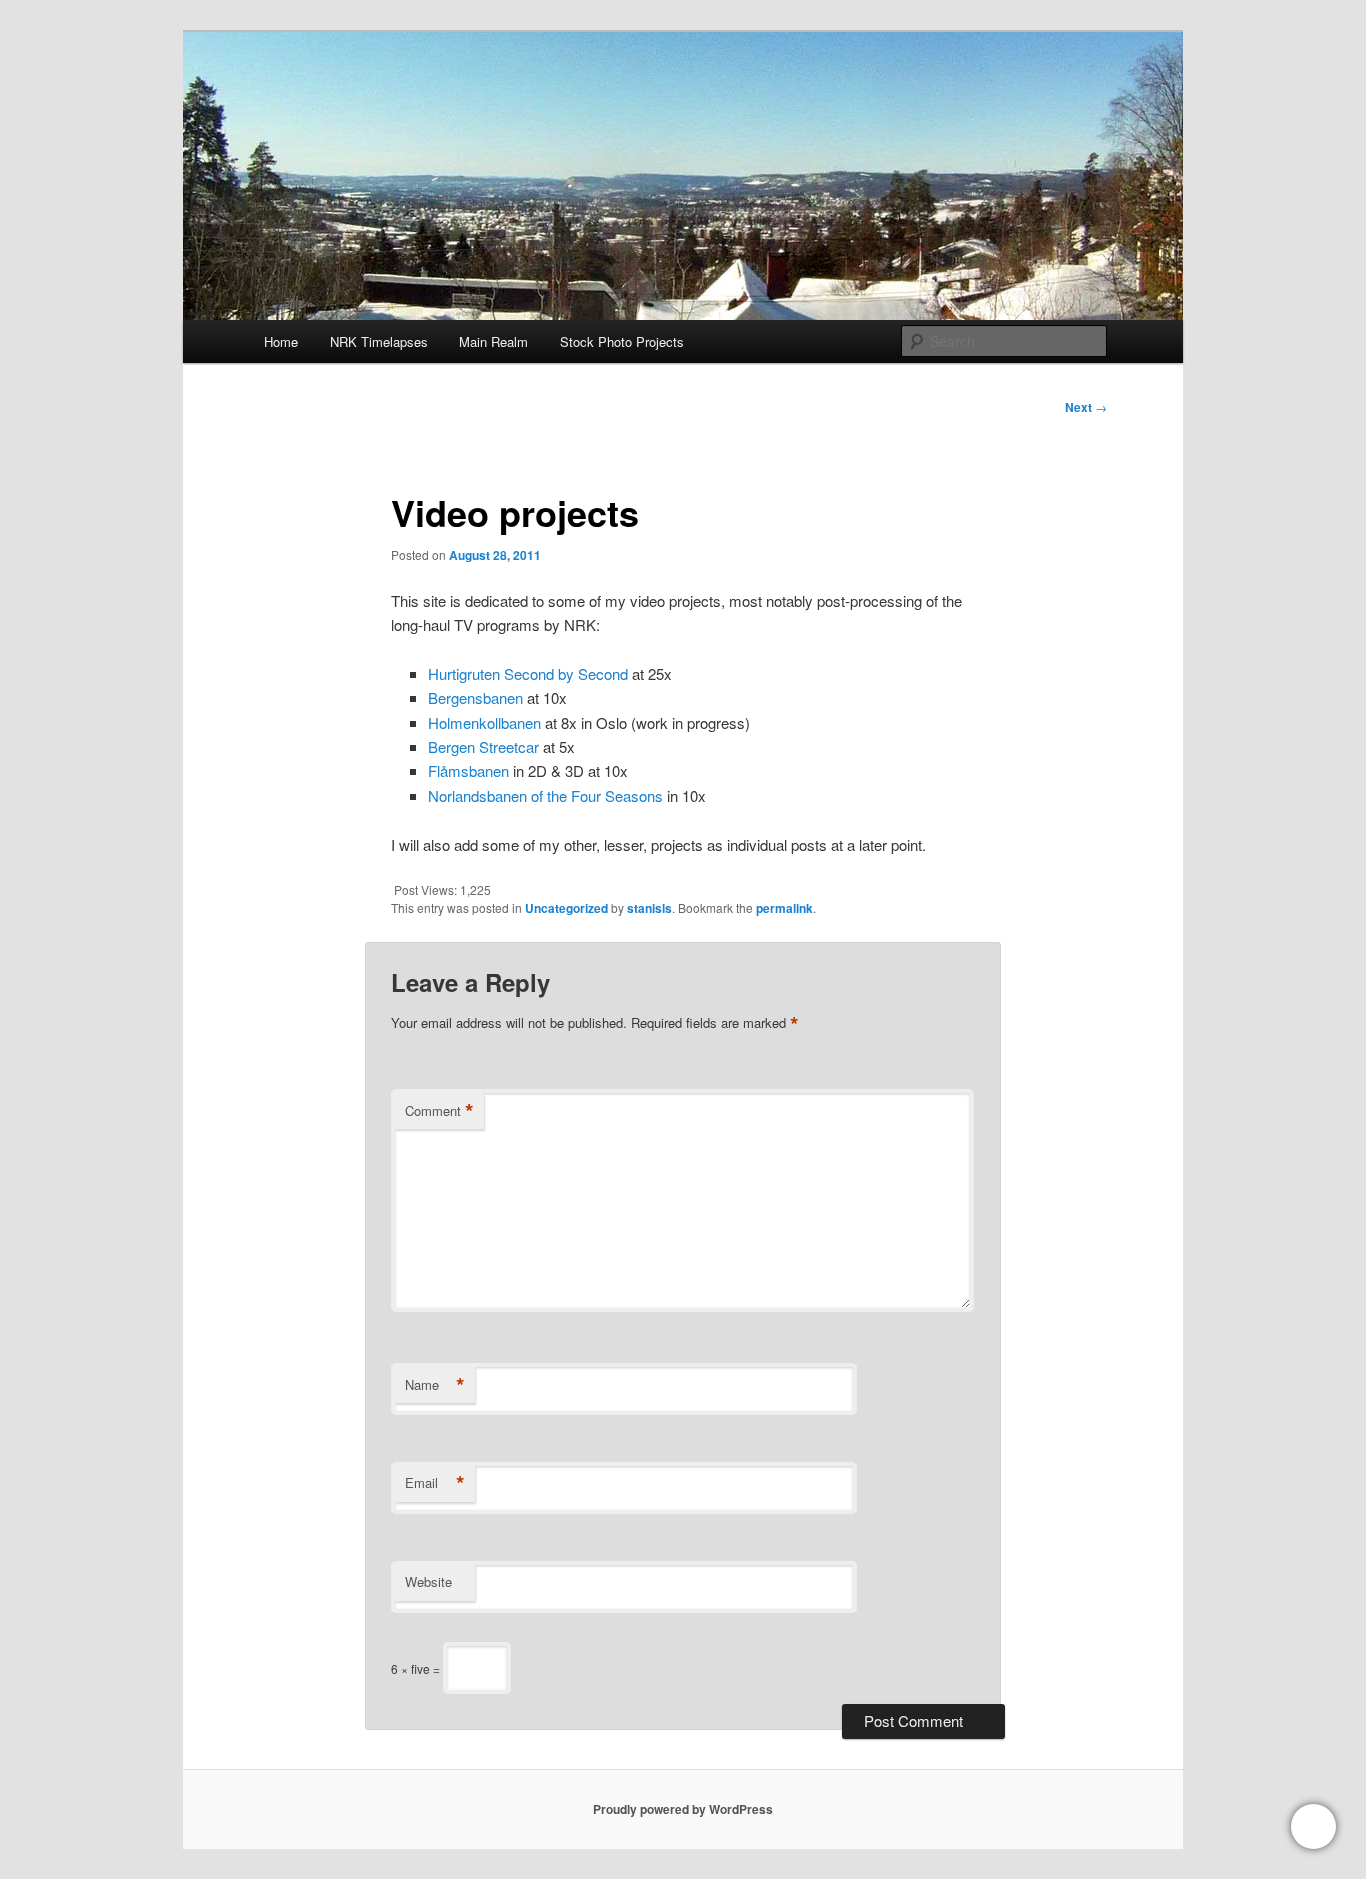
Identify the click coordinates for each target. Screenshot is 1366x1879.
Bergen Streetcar (483, 746)
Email (435, 1483)
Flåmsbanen (468, 770)
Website (428, 1581)
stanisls (649, 908)
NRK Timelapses (379, 341)
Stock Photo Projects (622, 341)
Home (281, 341)
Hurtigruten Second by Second (528, 673)
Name (435, 1385)
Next (1086, 407)
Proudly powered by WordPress (683, 1809)
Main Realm (493, 341)
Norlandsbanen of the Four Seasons (545, 795)
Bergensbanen (475, 697)
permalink (784, 908)
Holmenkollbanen (484, 722)
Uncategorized (566, 908)
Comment (439, 1111)
